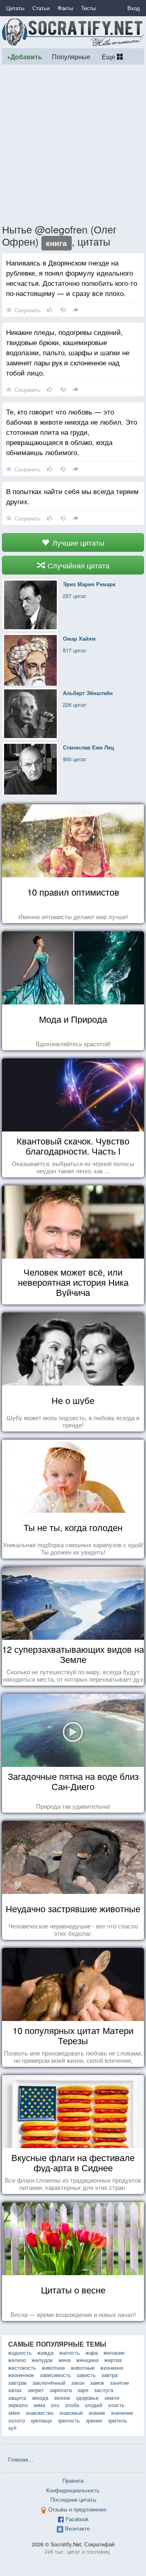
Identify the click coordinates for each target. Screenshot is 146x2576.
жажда (45, 2353)
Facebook (77, 2519)
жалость (70, 2353)
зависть (86, 2375)
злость (116, 2405)
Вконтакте (77, 2528)
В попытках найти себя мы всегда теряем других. (72, 496)
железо (17, 2360)
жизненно (112, 2368)
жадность (20, 2353)
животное (53, 2368)
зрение (94, 2420)
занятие (119, 2383)
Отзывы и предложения (77, 2509)
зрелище (41, 2420)
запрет (36, 2390)
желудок (42, 2360)
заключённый (49, 2383)
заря (83, 2390)
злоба (72, 2405)
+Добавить (25, 57)
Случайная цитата (77, 565)
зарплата (61, 2390)
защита (17, 2398)
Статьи (41, 8)
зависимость (55, 2375)
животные (83, 2368)
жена (64, 2360)
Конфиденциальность (73, 2490)
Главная (18, 2459)
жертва (113, 2360)
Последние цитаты (73, 2499)
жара (92, 2353)
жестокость (22, 2368)
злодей (93, 2405)
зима (39, 2405)
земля (112, 2398)
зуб (12, 2428)
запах (15, 2390)
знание (97, 2413)
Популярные (71, 56)
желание (114, 2353)
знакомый (71, 2413)
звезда (40, 2398)
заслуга (104, 2390)
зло (55, 2405)
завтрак (17, 2383)
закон (78, 2383)
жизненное (21, 2375)
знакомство (40, 2413)
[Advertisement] (73, 144)
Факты (65, 8)
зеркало (18, 2405)
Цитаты (15, 8)
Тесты (88, 8)
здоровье (87, 2398)
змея (14, 2413)
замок (97, 2383)
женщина (87, 2360)
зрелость (69, 2420)
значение (122, 2413)
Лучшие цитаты (77, 542)
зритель (118, 2420)
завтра (109, 2375)
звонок (62, 2398)
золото (16, 2420)
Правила (73, 2480)
